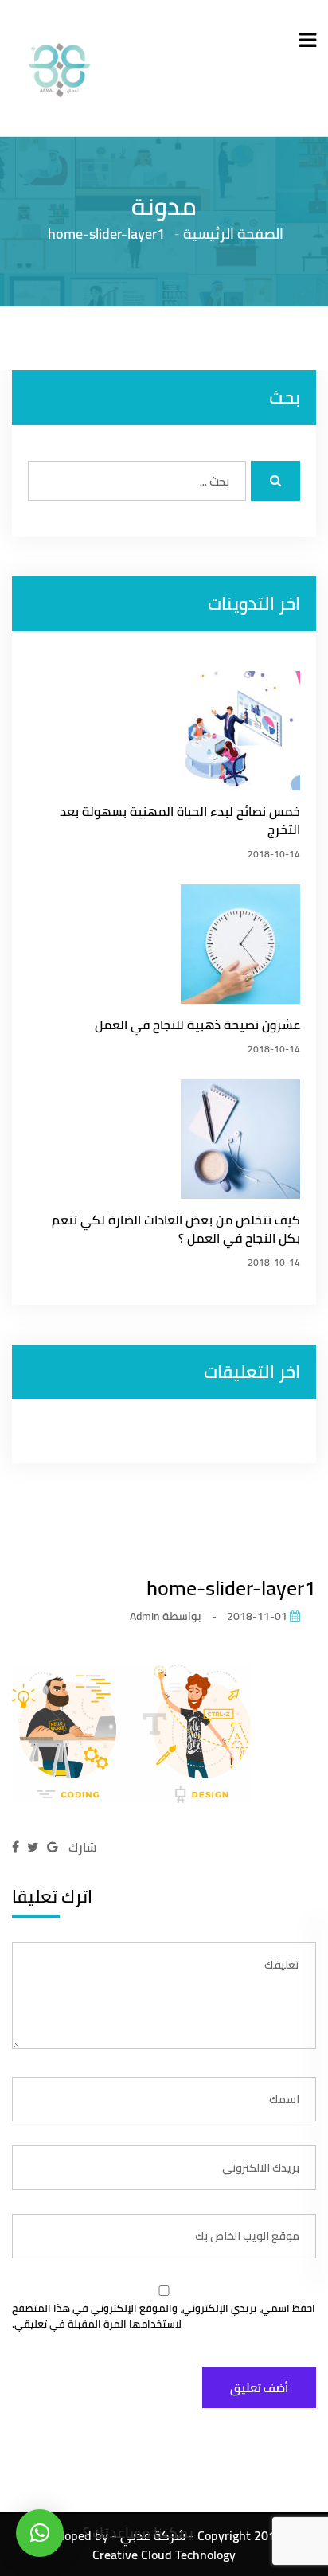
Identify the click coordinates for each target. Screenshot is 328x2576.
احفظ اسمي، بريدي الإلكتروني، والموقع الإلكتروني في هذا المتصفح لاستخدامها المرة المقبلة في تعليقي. (164, 2316)
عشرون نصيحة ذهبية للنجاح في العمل (197, 1025)
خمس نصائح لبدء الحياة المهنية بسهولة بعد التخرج (180, 821)
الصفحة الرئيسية (233, 233)
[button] (40, 2533)
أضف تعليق (259, 2388)
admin (145, 1616)
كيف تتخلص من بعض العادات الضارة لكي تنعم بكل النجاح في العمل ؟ (176, 1229)
